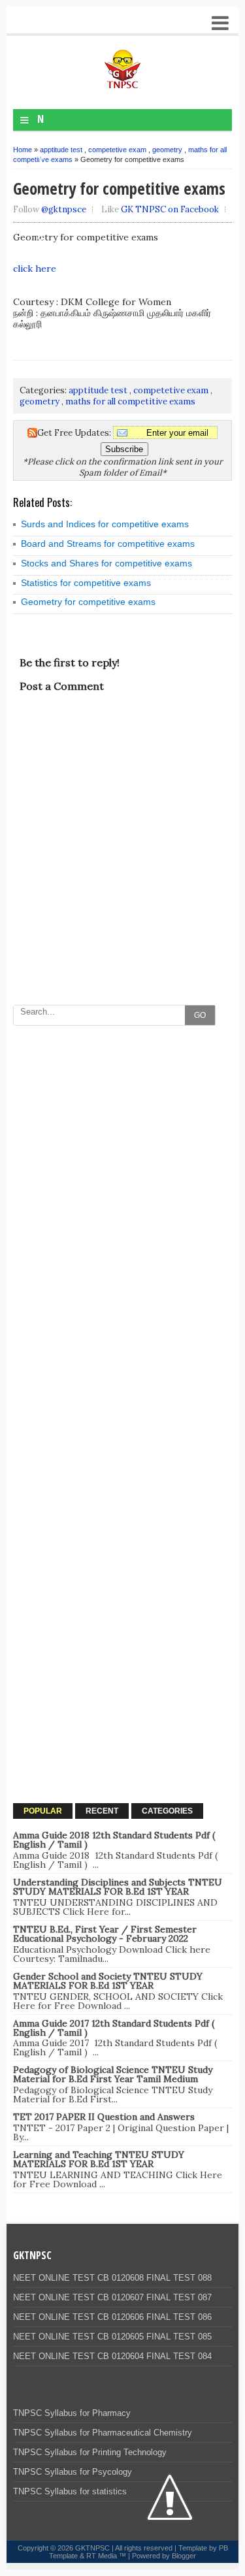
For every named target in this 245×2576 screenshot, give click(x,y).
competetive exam (117, 150)
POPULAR (43, 1811)
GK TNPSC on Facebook (170, 209)
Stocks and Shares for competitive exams (106, 563)
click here (35, 269)
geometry (167, 150)
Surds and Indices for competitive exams (105, 524)
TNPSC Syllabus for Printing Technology (90, 2452)
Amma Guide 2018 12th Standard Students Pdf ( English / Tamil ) (114, 1840)
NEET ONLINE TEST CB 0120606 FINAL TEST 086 (112, 2317)
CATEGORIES (167, 1811)
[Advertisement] (122, 1155)
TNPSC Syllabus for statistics (70, 2491)
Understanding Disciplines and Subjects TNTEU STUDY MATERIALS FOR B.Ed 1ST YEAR (118, 1887)
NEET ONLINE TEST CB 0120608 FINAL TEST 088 (112, 2278)
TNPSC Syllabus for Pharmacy (72, 2413)
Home (23, 150)
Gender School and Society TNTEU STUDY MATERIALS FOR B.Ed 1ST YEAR (108, 1981)
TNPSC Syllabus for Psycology (73, 2472)
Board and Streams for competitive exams (108, 544)
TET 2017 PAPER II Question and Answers (104, 2117)
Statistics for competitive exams (86, 583)
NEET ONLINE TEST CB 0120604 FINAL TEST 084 (112, 2356)
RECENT (102, 1811)
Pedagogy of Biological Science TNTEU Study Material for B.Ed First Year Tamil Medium (113, 2074)
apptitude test (61, 150)
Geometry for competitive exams (88, 602)
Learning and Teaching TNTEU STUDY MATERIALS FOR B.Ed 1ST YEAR (99, 2159)
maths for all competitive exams (130, 401)
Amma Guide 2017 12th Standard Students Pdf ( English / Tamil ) (114, 2028)
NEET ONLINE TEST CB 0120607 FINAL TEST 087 (112, 2297)
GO (200, 1015)
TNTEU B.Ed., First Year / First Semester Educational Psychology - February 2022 (105, 1934)
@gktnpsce (64, 209)
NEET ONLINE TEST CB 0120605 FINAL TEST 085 (112, 2337)
